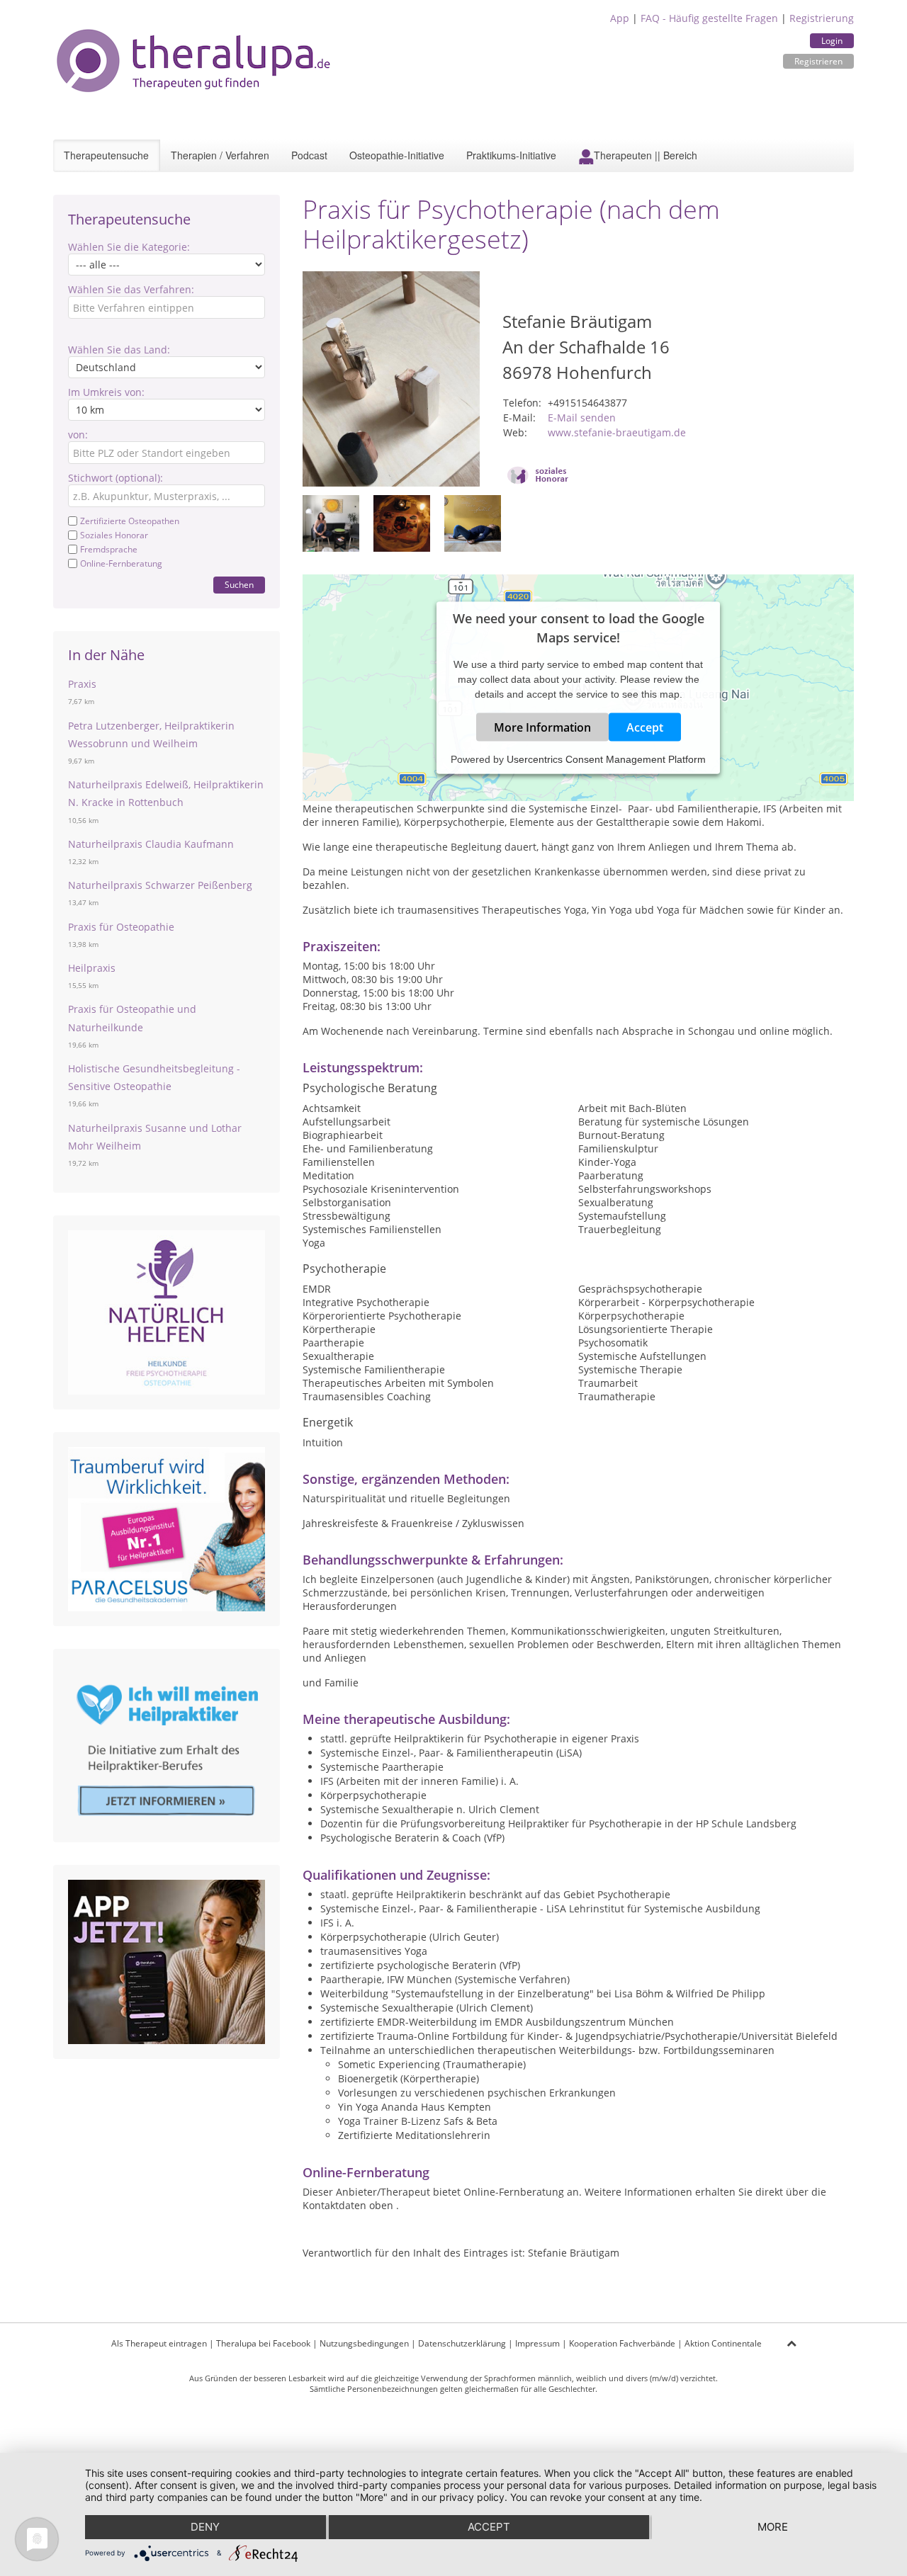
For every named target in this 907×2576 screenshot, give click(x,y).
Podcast (309, 155)
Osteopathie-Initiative (397, 155)
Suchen (239, 585)
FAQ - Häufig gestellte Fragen (709, 18)
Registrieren (818, 61)
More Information (542, 727)
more (773, 2527)
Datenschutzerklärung (462, 2343)
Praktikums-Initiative (511, 155)
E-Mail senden (582, 418)
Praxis (82, 684)
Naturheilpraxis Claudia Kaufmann (151, 844)
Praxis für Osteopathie (121, 927)
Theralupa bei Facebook (263, 2343)
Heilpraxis (92, 968)
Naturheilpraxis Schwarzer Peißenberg (160, 885)
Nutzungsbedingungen (364, 2343)
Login (832, 41)
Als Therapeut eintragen (159, 2343)
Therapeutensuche (106, 155)
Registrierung (822, 18)
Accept (645, 727)
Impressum (537, 2343)
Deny (205, 2527)
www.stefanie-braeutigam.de (617, 432)
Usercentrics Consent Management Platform (606, 759)
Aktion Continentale (723, 2343)
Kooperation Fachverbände (622, 2343)
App (620, 18)
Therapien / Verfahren (220, 155)
